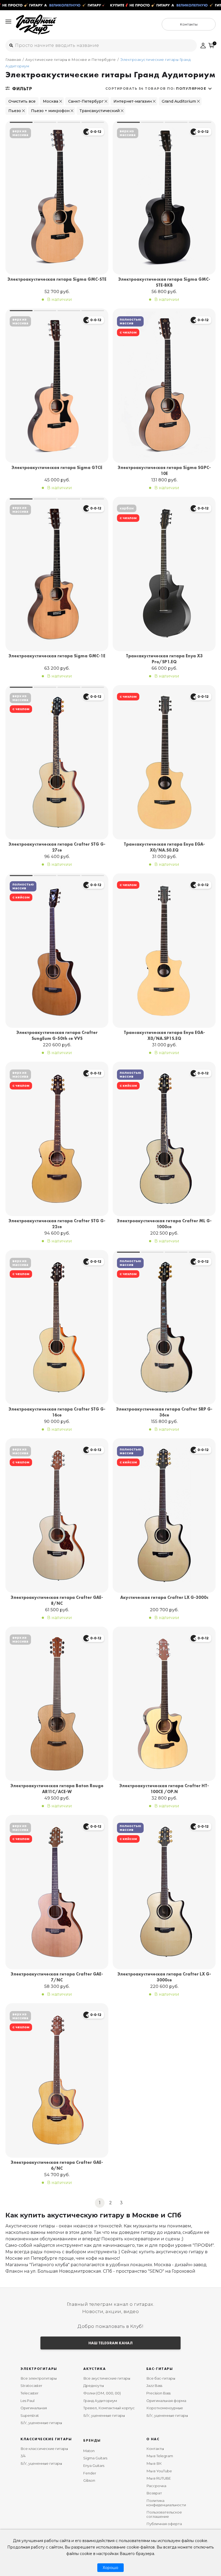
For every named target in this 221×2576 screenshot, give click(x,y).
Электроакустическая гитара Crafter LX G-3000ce (164, 1977)
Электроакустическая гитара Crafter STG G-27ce (57, 847)
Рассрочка (156, 2486)
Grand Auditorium (179, 101)
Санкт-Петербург (86, 101)
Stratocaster (31, 2386)
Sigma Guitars (95, 2458)
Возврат (154, 2493)
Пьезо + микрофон (50, 111)
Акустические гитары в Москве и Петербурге (71, 60)
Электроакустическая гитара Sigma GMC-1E (57, 656)
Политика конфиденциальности (166, 2503)
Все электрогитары (39, 2378)
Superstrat (30, 2415)
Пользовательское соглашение (164, 2514)
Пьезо (15, 111)
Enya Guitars (94, 2466)
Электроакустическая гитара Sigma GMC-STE (57, 279)
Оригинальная (34, 2408)
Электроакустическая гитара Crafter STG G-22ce (57, 1224)
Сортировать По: (156, 88)
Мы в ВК (154, 2463)
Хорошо (110, 2568)
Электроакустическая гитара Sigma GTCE (57, 468)
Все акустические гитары (107, 2378)
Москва (51, 101)
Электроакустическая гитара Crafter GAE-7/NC (57, 1977)
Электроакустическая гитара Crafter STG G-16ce (57, 1412)
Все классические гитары (44, 2449)
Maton (89, 2451)
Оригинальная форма (166, 2401)
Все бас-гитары (161, 2378)
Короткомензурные (165, 2408)
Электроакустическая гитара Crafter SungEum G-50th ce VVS (57, 1035)
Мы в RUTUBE (159, 2478)
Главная (13, 60)
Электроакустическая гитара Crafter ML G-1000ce (164, 1224)
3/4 (23, 2456)
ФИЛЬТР (22, 89)
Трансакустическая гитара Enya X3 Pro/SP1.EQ (164, 659)
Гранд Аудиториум (100, 2401)
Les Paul (27, 2401)
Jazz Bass (154, 2386)
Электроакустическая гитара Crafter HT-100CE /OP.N (164, 1789)
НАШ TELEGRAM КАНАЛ (110, 2343)
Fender (90, 2473)
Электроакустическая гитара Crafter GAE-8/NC (57, 1600)
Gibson (89, 2480)
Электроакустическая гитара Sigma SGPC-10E (164, 471)
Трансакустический (100, 111)
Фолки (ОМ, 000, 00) (102, 2393)
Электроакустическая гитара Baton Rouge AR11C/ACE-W (57, 1789)
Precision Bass (158, 2393)
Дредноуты (94, 2386)
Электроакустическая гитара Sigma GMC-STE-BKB (164, 282)
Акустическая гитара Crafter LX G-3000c (164, 1597)
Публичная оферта (164, 2524)
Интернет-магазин (133, 101)
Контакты (155, 2449)
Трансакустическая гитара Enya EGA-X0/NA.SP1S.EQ (164, 1035)
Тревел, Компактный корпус (109, 2408)
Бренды (92, 2440)
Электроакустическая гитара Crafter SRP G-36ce (164, 1412)
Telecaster (30, 2393)
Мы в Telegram (160, 2456)
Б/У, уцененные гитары (41, 2423)
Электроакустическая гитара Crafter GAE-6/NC (57, 2165)
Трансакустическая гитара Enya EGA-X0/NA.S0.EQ (164, 847)
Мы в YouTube (159, 2471)
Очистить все (22, 101)
